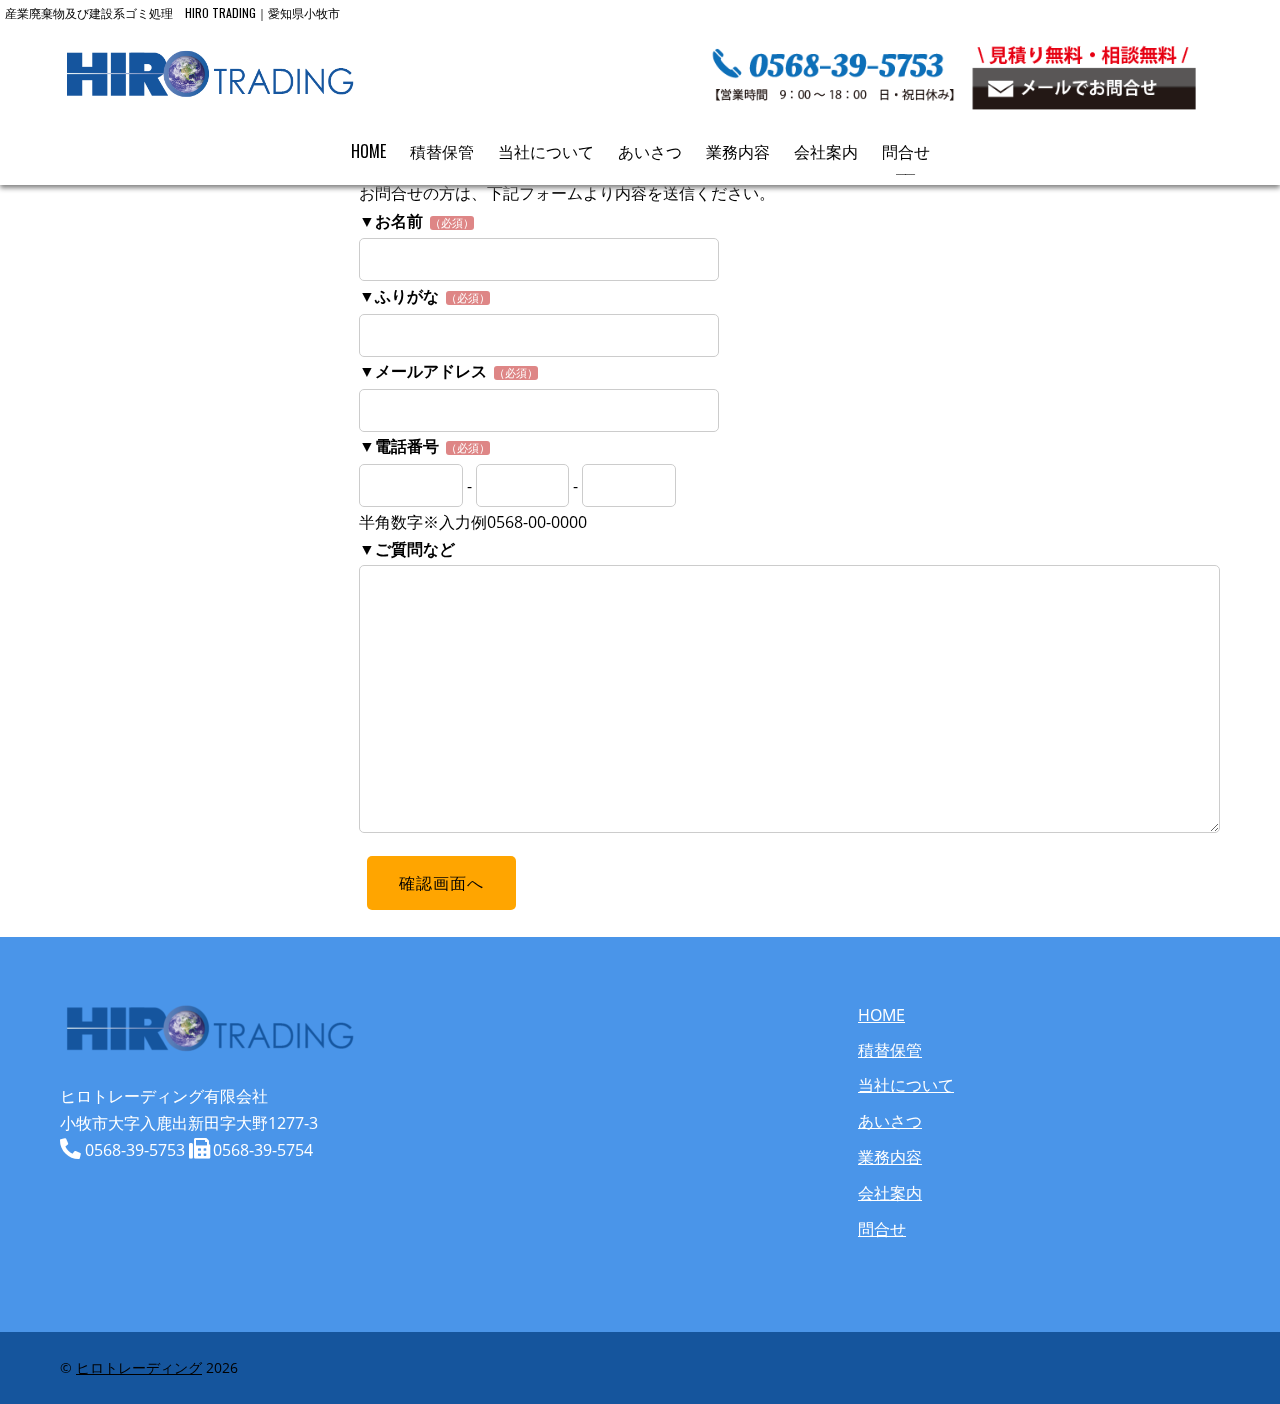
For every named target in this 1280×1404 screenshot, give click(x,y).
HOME (881, 1015)
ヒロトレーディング (139, 1367)
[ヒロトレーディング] (210, 89)
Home (368, 151)
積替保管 (442, 151)
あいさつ (650, 151)
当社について (546, 151)
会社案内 (826, 151)
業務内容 (738, 151)
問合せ (906, 151)
